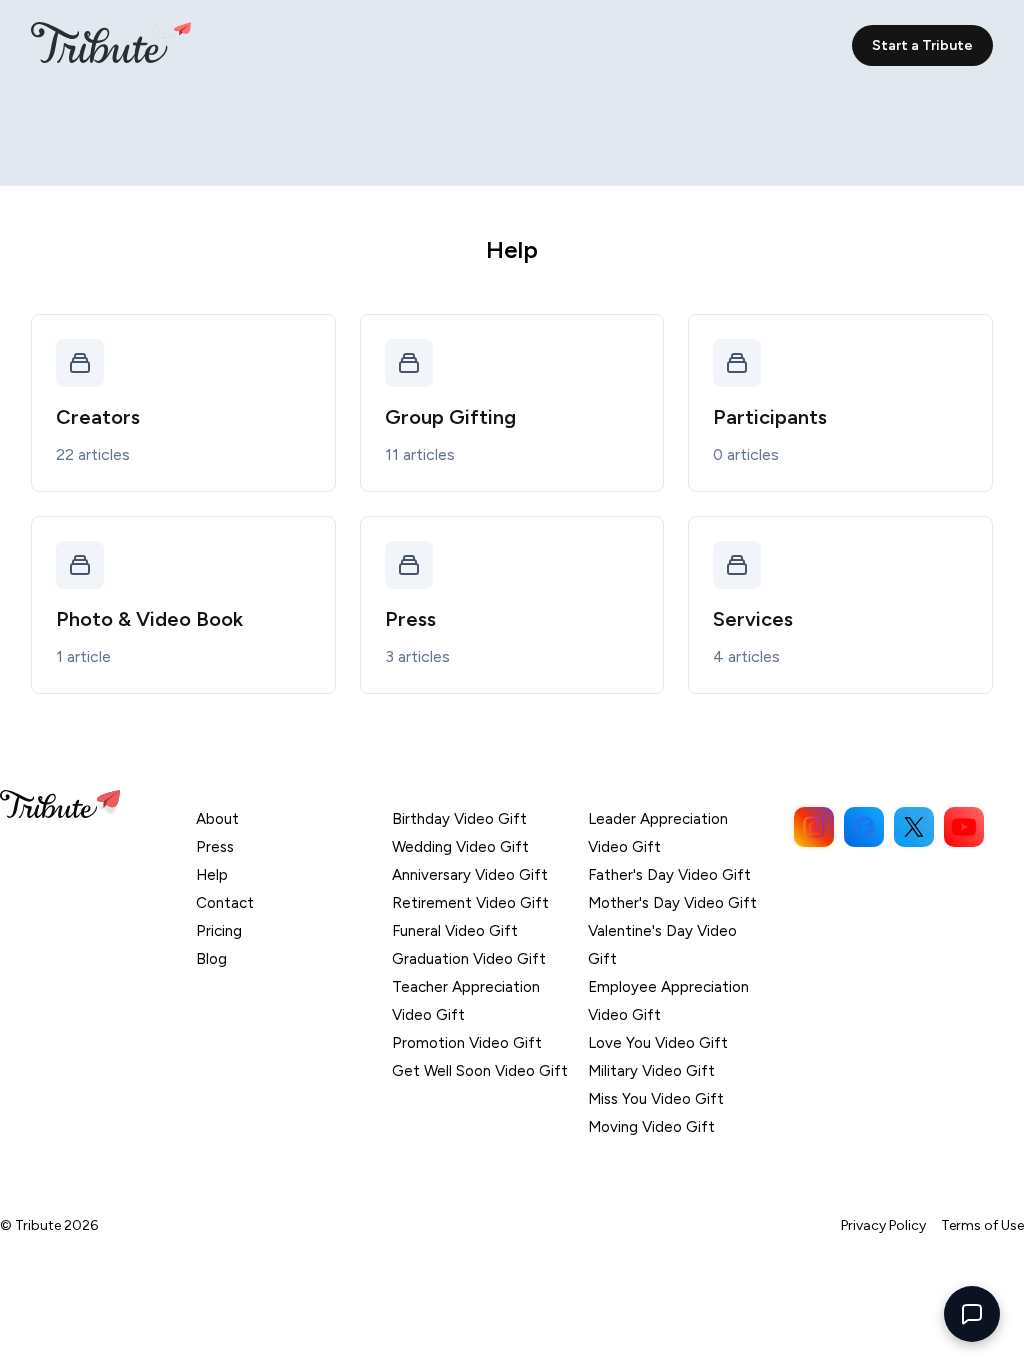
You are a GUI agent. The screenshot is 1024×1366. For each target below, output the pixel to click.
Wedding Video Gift (460, 847)
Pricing (219, 931)
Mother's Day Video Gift (672, 903)
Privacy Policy (883, 1225)
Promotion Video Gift (467, 1043)
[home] (111, 44)
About (217, 819)
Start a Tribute (922, 45)
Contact (225, 903)
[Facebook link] (864, 827)
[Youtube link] (964, 827)
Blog (211, 959)
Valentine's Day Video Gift (662, 945)
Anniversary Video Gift (470, 875)
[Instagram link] (814, 827)
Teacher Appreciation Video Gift (466, 1001)
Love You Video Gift (658, 1043)
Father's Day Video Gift (669, 875)
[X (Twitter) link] (914, 827)
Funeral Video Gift (455, 931)
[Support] (972, 1314)
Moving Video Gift (651, 1127)
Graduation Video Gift (469, 959)
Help (212, 875)
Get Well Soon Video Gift (480, 1071)
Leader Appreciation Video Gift (658, 833)
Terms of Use (982, 1225)
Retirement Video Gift (470, 903)
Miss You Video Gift (656, 1099)
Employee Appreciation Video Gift (668, 1001)
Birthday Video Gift (459, 819)
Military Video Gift (651, 1071)
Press (215, 847)
